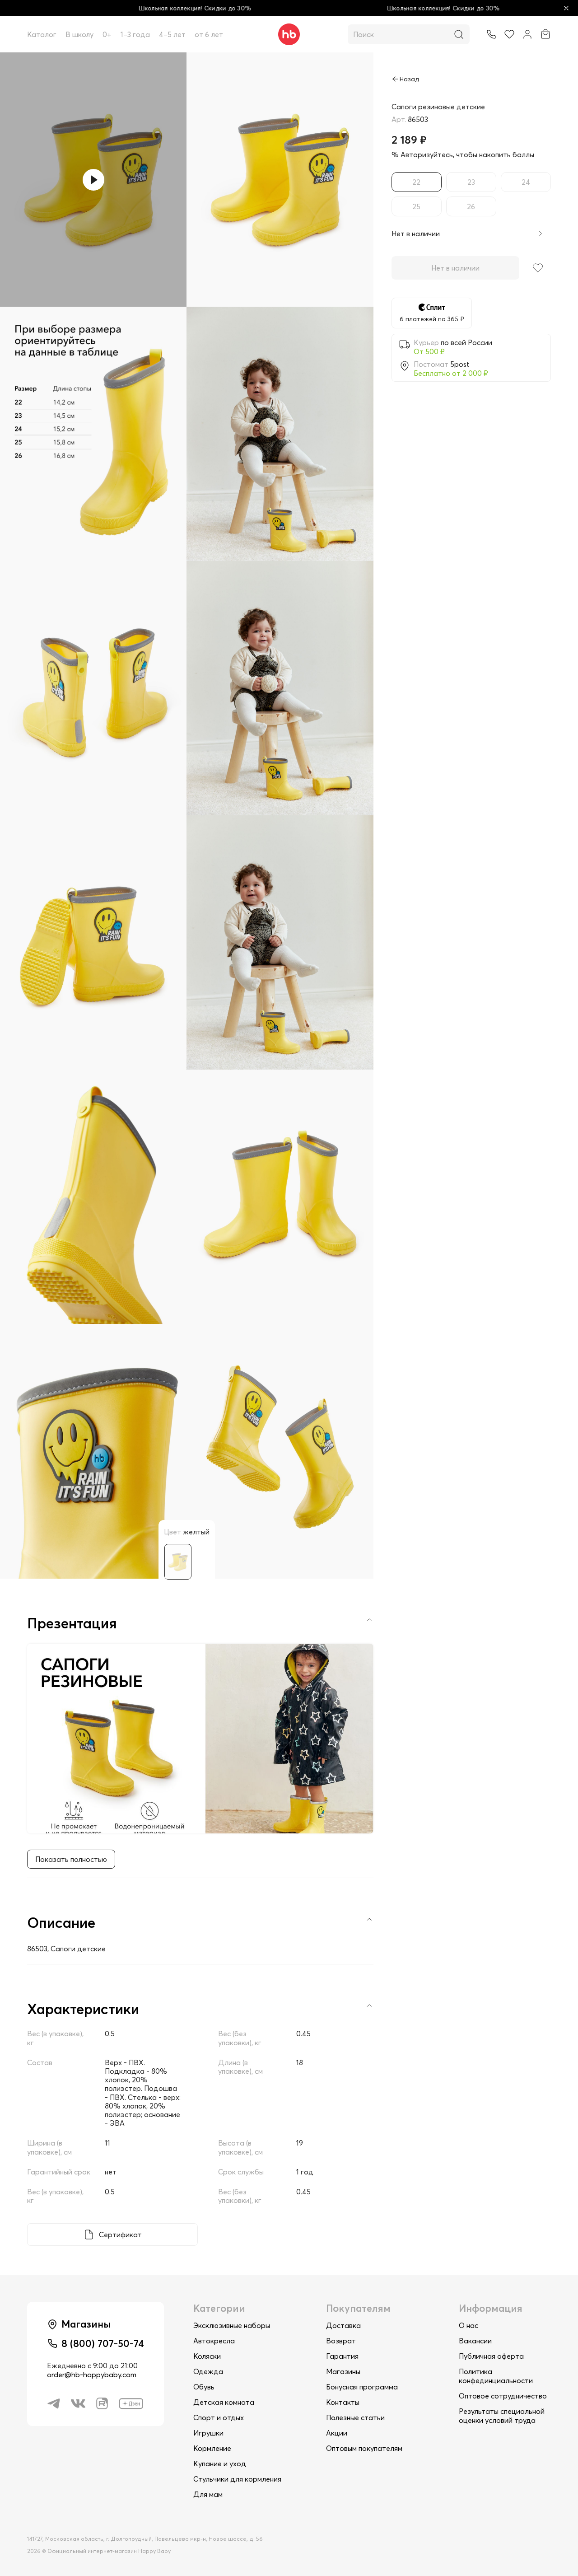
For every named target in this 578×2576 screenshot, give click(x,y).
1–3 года (135, 34)
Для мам (208, 2494)
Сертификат (120, 2235)
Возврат (341, 2341)
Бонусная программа (362, 2387)
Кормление (212, 2448)
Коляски (207, 2356)
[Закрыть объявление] (566, 8)
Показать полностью (71, 1859)
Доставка (343, 2325)
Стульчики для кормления (237, 2479)
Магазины (343, 2371)
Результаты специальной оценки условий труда (502, 2416)
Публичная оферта (491, 2356)
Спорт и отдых (219, 2417)
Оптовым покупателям (364, 2448)
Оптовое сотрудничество (503, 2396)
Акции (337, 2433)
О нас (468, 2325)
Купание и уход (220, 2464)
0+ (107, 34)
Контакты (343, 2402)
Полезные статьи (355, 2417)
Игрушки (208, 2433)
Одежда (208, 2371)
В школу (79, 34)
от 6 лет (209, 34)
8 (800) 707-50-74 (103, 2343)
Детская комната (224, 2402)
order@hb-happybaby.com (92, 2375)
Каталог (42, 34)
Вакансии (475, 2341)
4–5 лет (172, 34)
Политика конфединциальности (496, 2376)
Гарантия (342, 2356)
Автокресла (214, 2341)
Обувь (204, 2387)
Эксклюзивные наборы (232, 2325)
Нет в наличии (455, 268)
